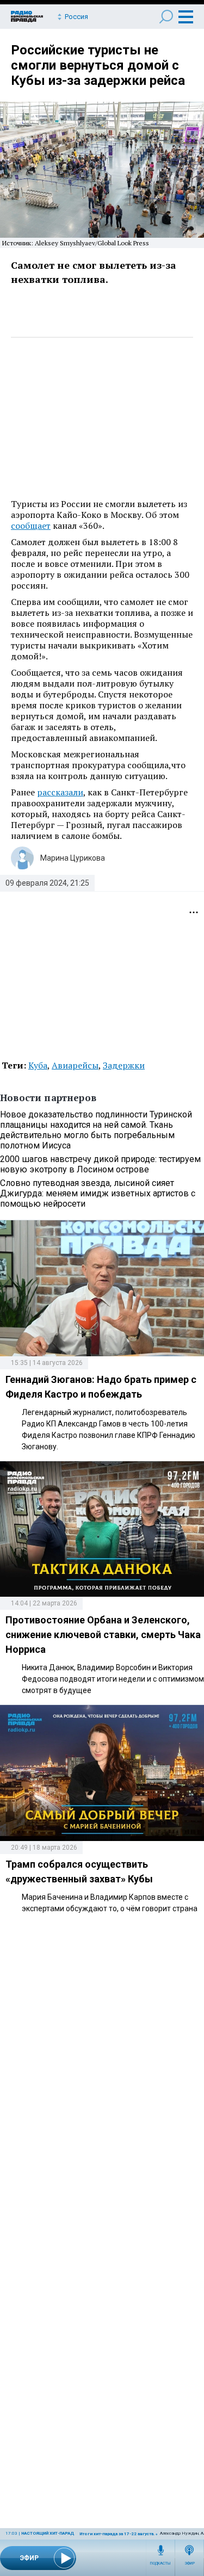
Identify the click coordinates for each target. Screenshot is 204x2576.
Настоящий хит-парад (48, 2533)
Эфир (190, 2563)
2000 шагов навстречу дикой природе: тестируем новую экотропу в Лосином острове (100, 1164)
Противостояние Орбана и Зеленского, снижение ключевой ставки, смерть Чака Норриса (103, 1635)
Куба (38, 1065)
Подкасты (160, 2563)
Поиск (166, 17)
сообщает (31, 526)
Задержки (124, 1065)
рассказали (60, 792)
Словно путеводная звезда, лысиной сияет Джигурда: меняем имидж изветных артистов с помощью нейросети (98, 1193)
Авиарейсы (75, 1065)
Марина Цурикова (73, 858)
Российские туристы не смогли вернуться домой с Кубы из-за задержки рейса (98, 65)
